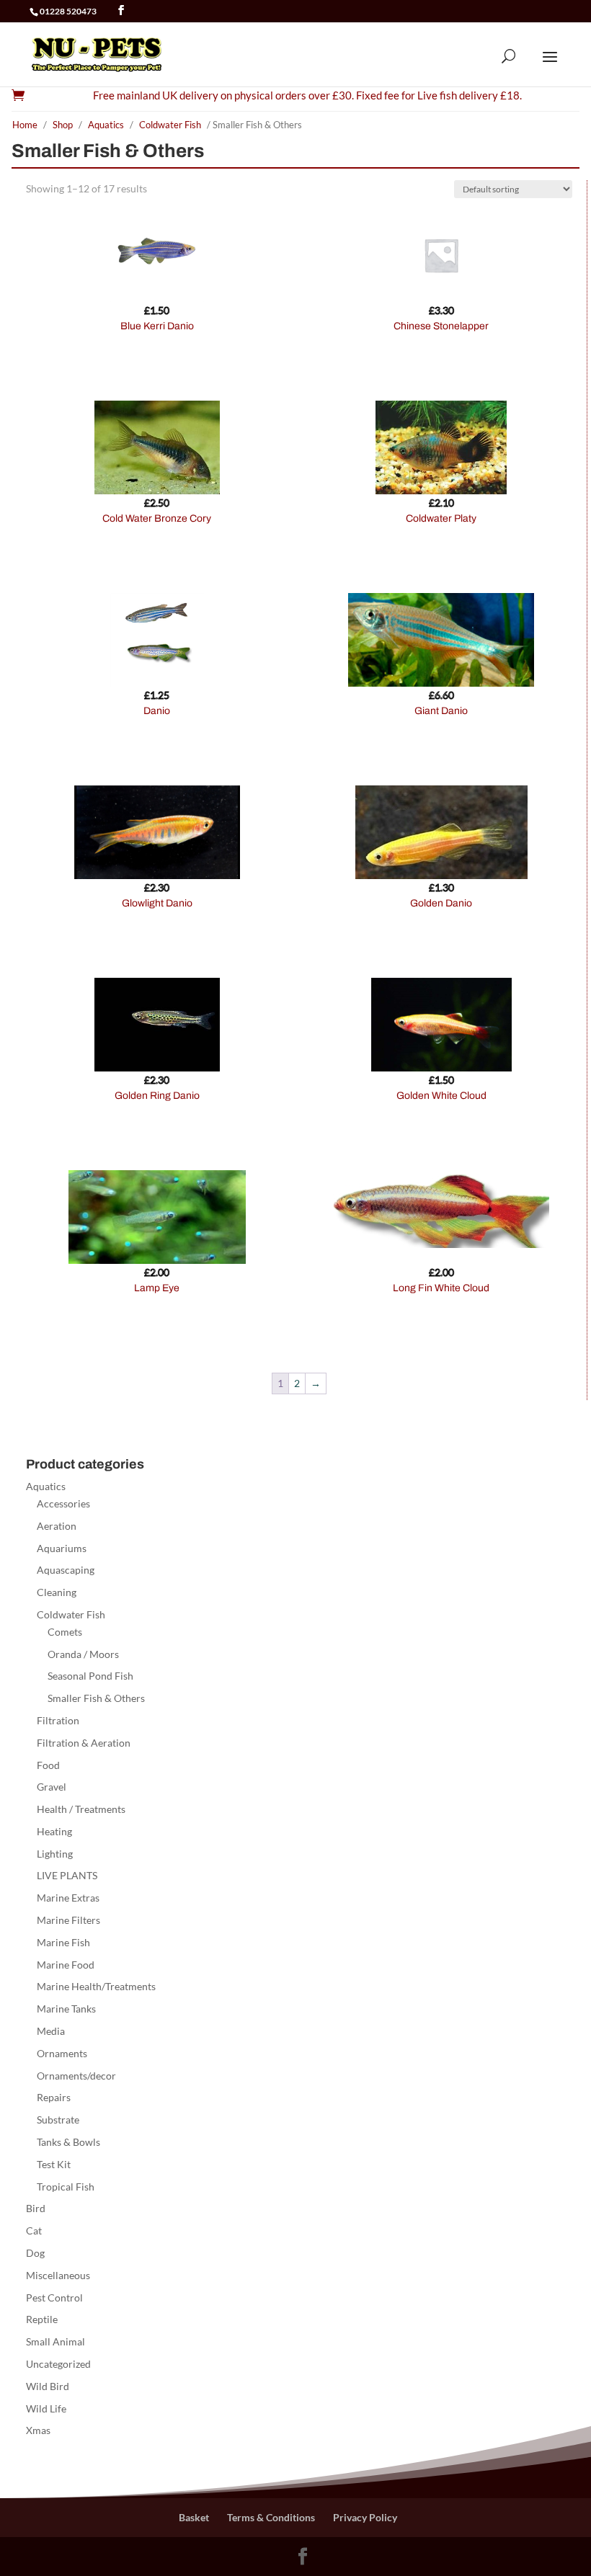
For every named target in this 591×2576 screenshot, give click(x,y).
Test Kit (54, 2164)
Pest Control (54, 2298)
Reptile (42, 2319)
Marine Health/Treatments (96, 1986)
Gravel (52, 1787)
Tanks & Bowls (68, 2142)
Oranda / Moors (83, 1654)
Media (51, 2031)
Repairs (54, 2097)
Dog (35, 2253)
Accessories (63, 1503)
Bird (36, 2208)
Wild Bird (48, 2386)
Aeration (57, 1526)
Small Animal (55, 2341)
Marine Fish (63, 1942)
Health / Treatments (81, 1809)
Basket (194, 2517)
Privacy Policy (365, 2517)
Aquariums (62, 1548)
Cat (34, 2230)
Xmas (38, 2430)
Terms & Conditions (271, 2517)
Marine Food (66, 1965)
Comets (65, 1632)
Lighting (55, 1854)
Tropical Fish (66, 2187)
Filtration (58, 1720)
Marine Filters (68, 1920)
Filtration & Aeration (84, 1743)
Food (48, 1765)
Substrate (58, 2120)
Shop (63, 125)
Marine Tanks (66, 2009)
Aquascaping (66, 1570)
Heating (54, 1831)
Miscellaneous (58, 2275)
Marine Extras (68, 1898)
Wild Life (46, 2408)
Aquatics (106, 125)
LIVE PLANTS (67, 1875)
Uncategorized (58, 2364)
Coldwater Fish (170, 125)
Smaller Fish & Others (96, 1698)
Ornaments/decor (76, 2076)
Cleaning (57, 1592)
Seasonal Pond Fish (90, 1676)
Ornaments (62, 2053)
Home (25, 125)
